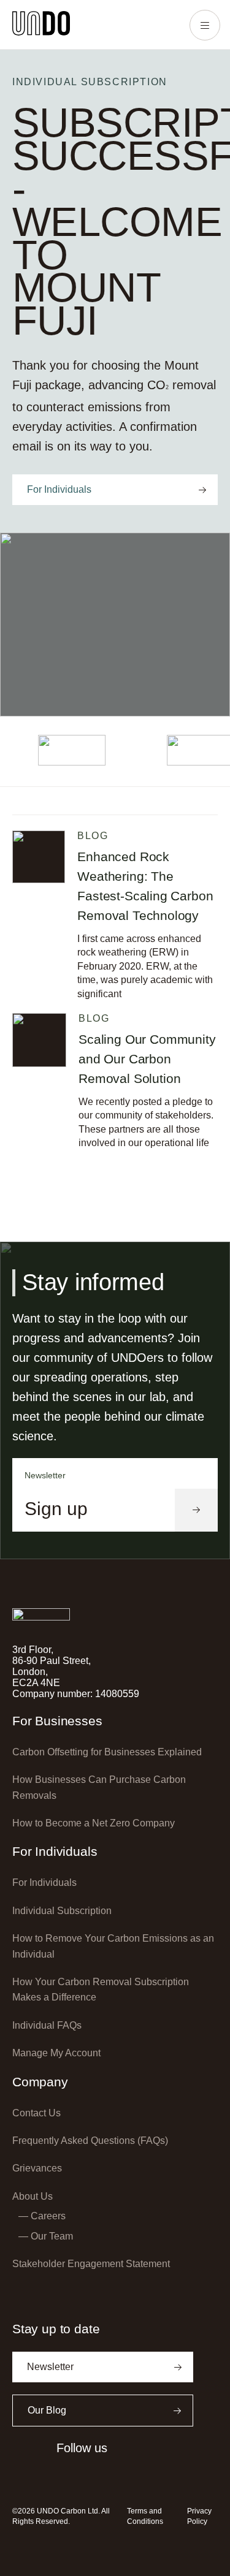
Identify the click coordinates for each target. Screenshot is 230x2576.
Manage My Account (56, 2053)
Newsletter (50, 2367)
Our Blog (47, 2410)
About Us (33, 2196)
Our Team (52, 2236)
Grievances (37, 2168)
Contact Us (36, 2113)
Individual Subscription (62, 1911)
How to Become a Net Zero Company (94, 1823)
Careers (48, 2216)
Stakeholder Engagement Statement (91, 2264)
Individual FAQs (47, 2025)
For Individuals (59, 489)
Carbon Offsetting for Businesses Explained (107, 1752)
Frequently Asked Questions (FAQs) (90, 2141)
